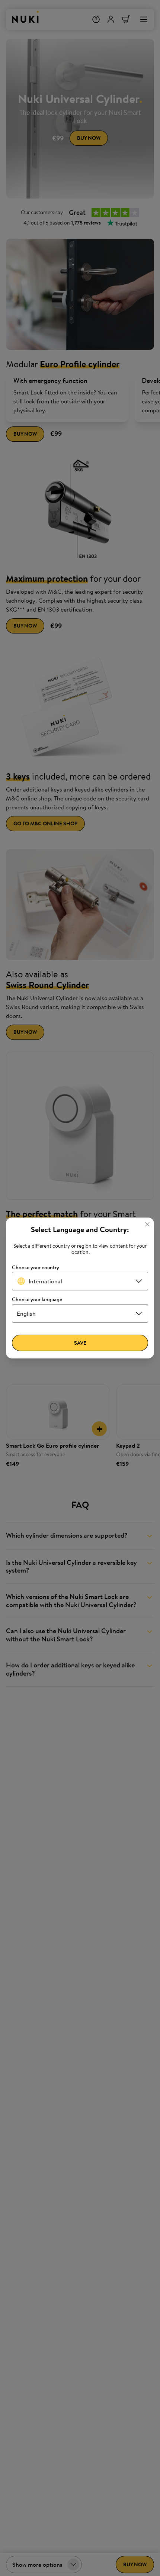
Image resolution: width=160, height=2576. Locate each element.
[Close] (147, 1224)
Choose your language (37, 1300)
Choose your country (36, 1268)
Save (80, 1343)
